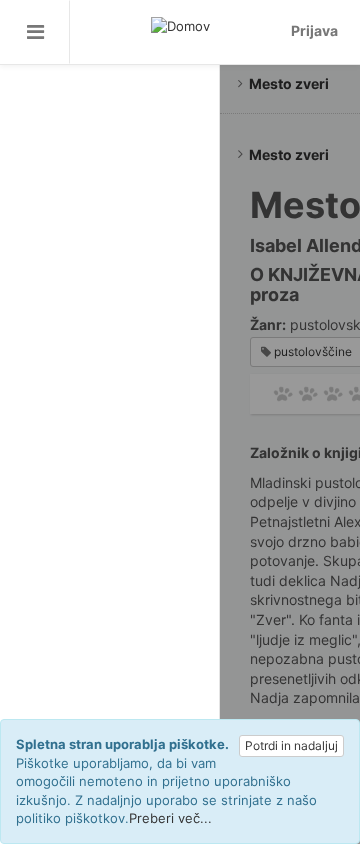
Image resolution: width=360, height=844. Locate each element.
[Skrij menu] (35, 32)
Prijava (110, 166)
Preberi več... (170, 818)
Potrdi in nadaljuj (291, 745)
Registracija (110, 127)
